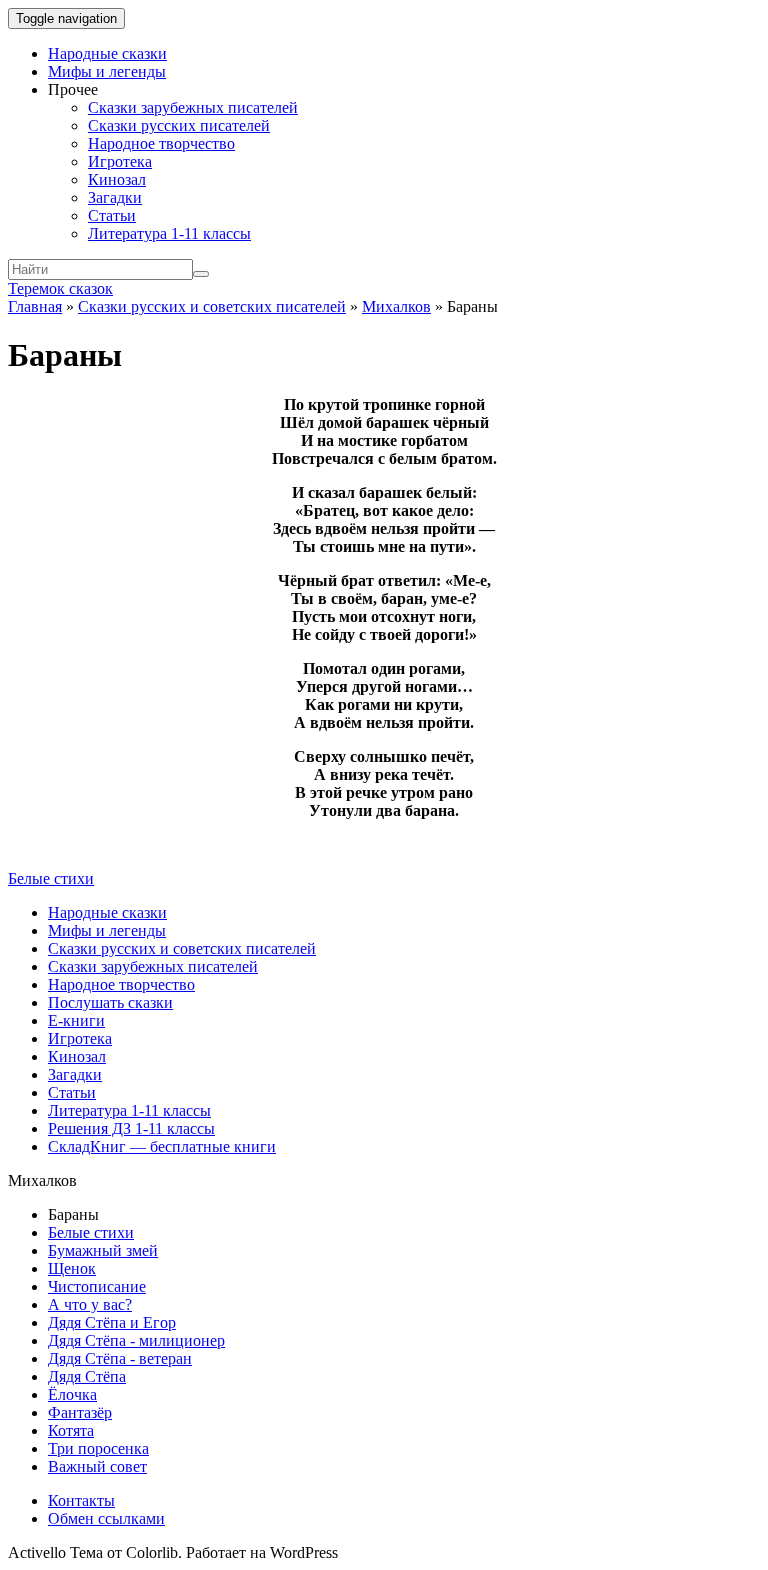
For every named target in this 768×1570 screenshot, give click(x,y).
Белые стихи (51, 878)
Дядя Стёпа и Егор (112, 1322)
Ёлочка (72, 1394)
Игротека (120, 161)
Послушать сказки (110, 1002)
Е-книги (76, 1020)
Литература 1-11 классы (169, 233)
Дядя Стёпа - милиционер (136, 1340)
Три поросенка (98, 1448)
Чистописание (97, 1286)
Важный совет (97, 1466)
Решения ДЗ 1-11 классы (131, 1128)
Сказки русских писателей (179, 125)
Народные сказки (107, 53)
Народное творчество (161, 143)
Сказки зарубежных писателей (193, 107)
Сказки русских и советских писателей (212, 306)
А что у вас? (90, 1304)
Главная (35, 306)
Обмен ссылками (106, 1518)
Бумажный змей (103, 1250)
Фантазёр (80, 1412)
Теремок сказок (60, 288)
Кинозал (117, 179)
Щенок (72, 1268)
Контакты (81, 1500)
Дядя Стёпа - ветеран (120, 1358)
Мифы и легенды (107, 71)
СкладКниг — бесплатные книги (162, 1146)
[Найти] (201, 274)
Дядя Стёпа (87, 1376)
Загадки (115, 197)
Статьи (112, 215)
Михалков (396, 306)
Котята (71, 1430)
